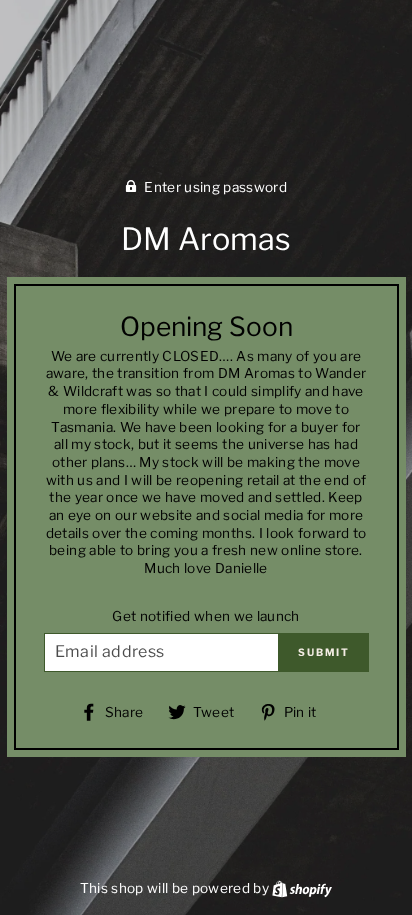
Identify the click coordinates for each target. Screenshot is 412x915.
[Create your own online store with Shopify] (302, 888)
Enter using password (215, 187)
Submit (324, 652)
